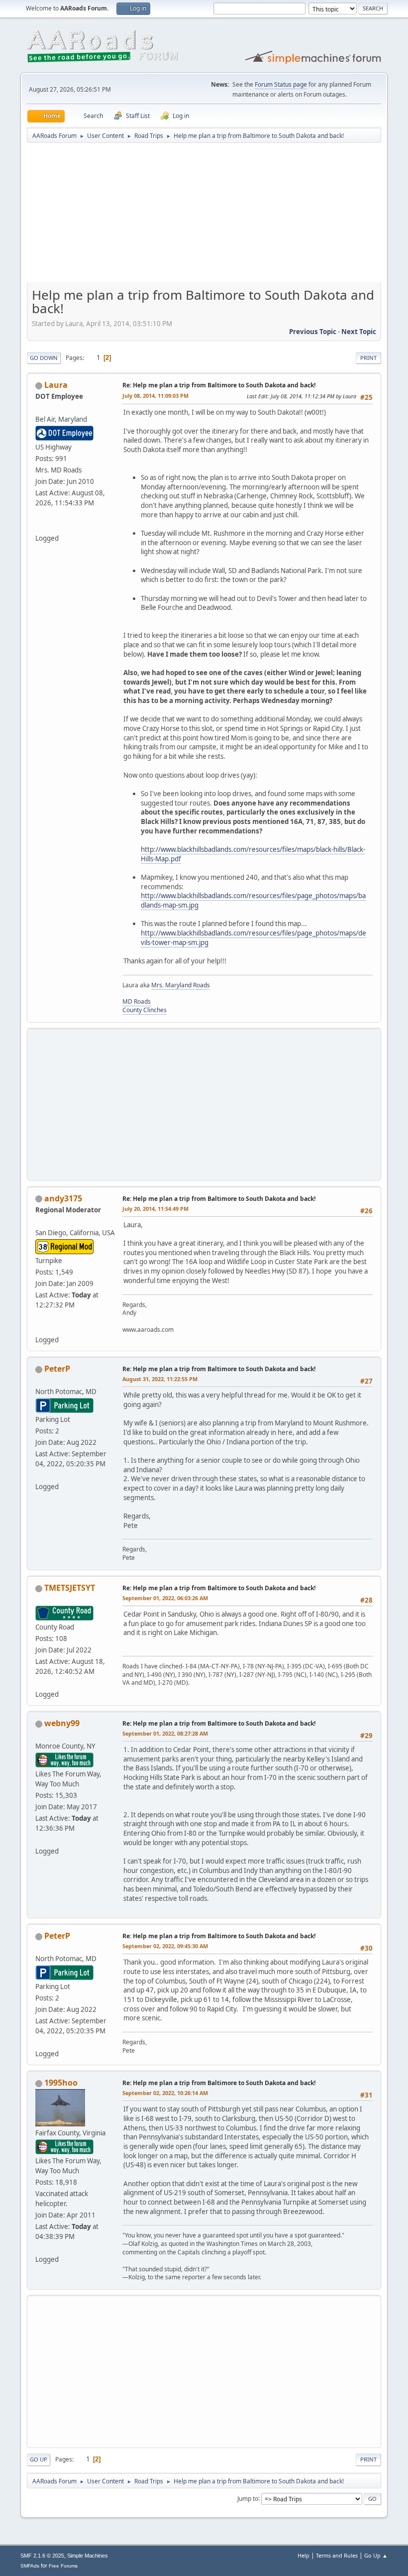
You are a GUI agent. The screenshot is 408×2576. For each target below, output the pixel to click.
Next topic (359, 332)
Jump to (248, 2498)
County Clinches (145, 1010)
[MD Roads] (39, 526)
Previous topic (313, 332)
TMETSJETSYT (70, 1588)
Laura (56, 385)
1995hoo (61, 2083)
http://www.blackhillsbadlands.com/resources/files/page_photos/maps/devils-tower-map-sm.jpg (254, 938)
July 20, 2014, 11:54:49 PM (155, 1209)
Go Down (44, 358)
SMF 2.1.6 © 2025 (42, 2556)
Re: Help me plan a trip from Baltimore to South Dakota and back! (219, 385)
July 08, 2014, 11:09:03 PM (155, 396)
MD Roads (137, 1001)
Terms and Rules (337, 2555)
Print (368, 358)
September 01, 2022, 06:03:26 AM (165, 1598)
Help (304, 2555)
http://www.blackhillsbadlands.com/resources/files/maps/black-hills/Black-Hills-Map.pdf (253, 854)
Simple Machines (88, 2556)
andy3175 (63, 1198)
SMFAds (30, 2566)
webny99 (62, 1723)
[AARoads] (39, 1328)
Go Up (39, 2459)
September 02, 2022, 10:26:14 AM (165, 2093)
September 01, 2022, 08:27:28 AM (165, 1733)
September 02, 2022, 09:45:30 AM (165, 1946)
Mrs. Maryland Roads (181, 985)
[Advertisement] (204, 216)
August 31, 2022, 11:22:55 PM (160, 1379)
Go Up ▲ (376, 2555)
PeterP (57, 1369)
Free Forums (63, 2566)
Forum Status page (281, 84)
